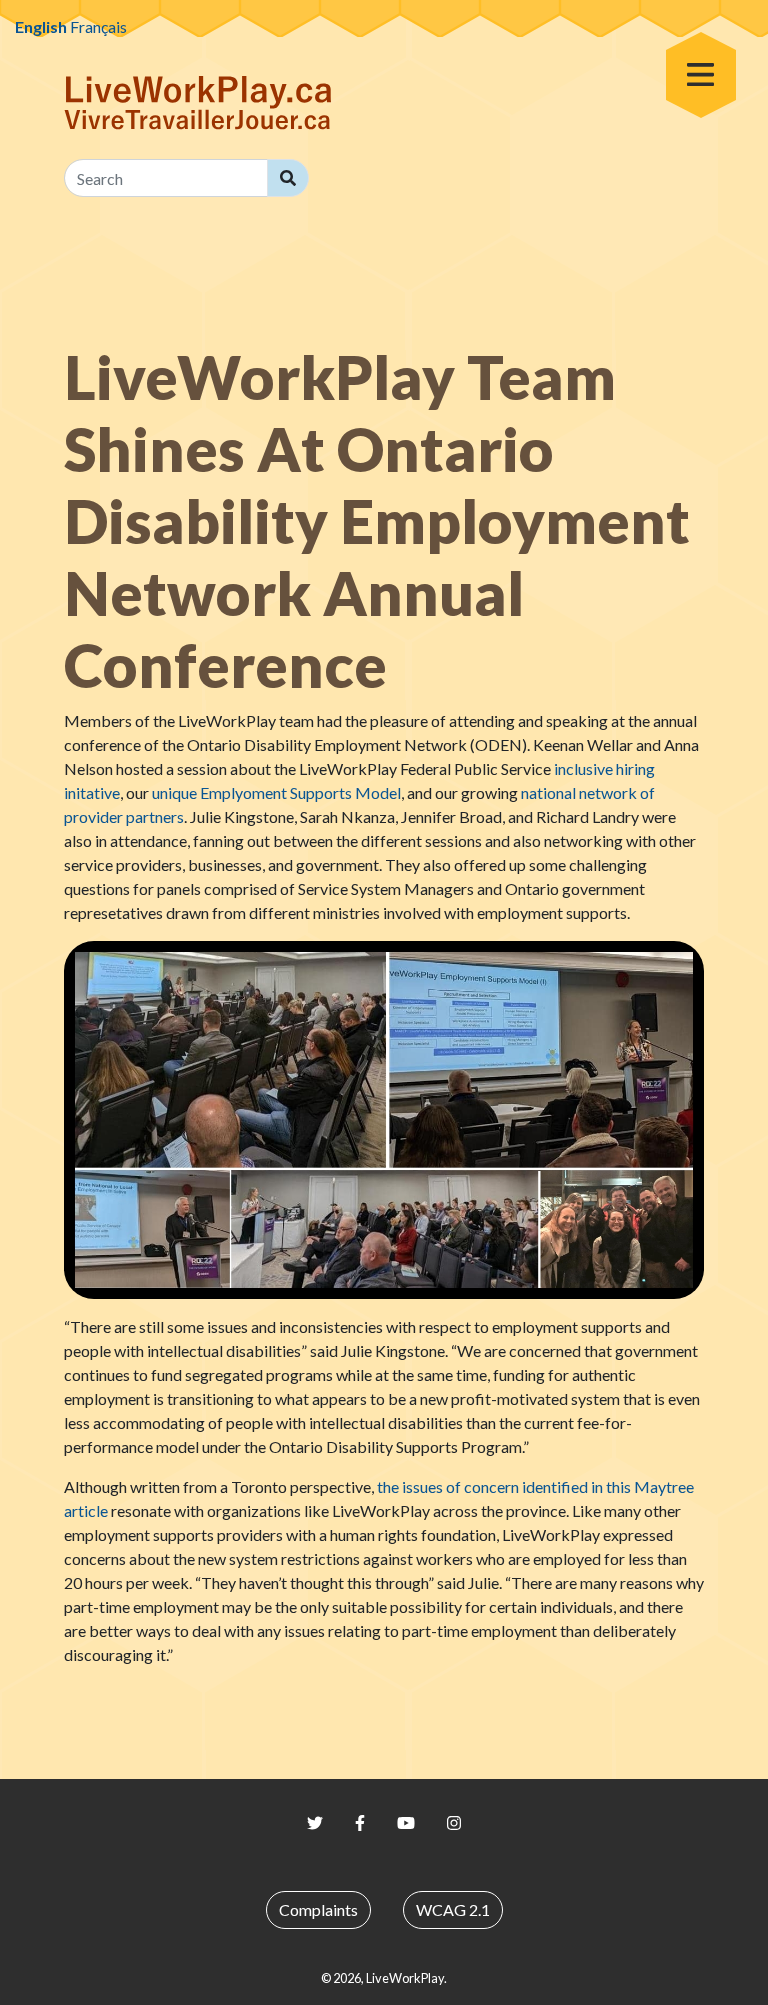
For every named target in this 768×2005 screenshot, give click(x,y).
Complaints (318, 1909)
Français (98, 26)
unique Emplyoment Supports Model (276, 792)
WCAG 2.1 (453, 1909)
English (41, 26)
